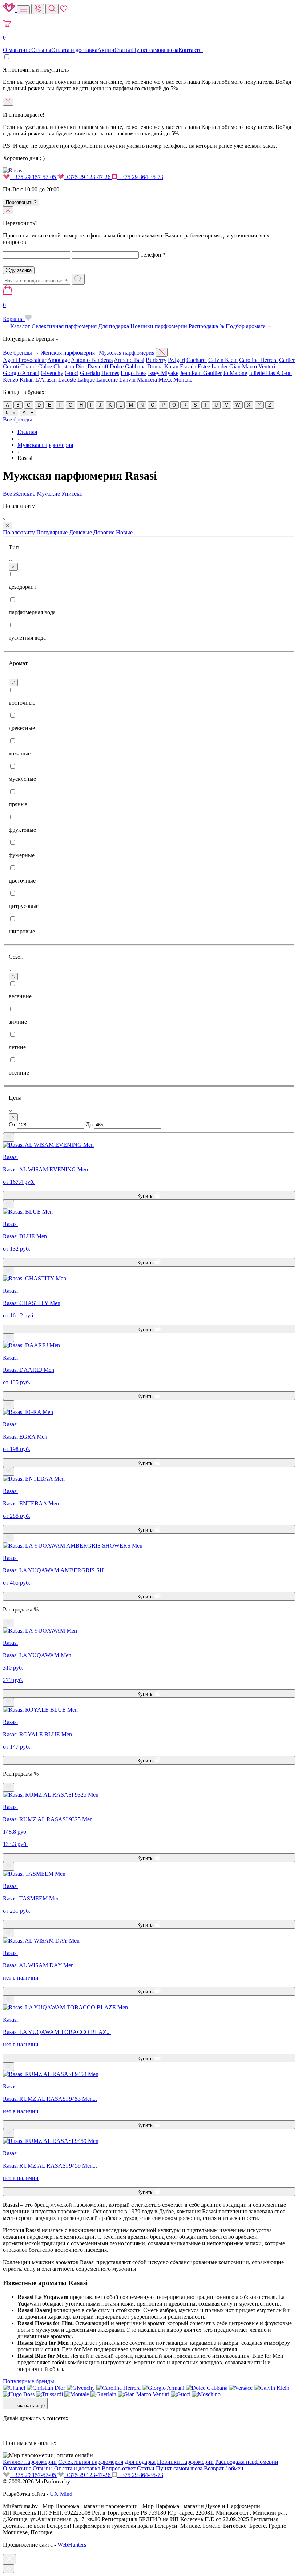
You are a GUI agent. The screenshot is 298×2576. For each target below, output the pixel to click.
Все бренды (17, 419)
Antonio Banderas (92, 360)
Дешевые (80, 532)
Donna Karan (163, 366)
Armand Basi (129, 360)
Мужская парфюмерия (127, 353)
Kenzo (11, 380)
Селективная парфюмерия (64, 326)
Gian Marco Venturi (252, 366)
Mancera (147, 380)
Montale (183, 380)
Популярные (52, 532)
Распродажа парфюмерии (247, 2462)
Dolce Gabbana (128, 366)
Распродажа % (206, 326)
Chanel (29, 366)
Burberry (156, 360)
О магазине (17, 50)
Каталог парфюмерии (30, 2462)
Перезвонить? (21, 202)
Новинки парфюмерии (159, 326)
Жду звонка (19, 270)
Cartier (287, 360)
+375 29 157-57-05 (34, 177)
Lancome (107, 380)
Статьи (123, 50)
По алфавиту (19, 532)
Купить (146, 1196)
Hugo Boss (134, 373)
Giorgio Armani (21, 373)
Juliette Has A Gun (270, 373)
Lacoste (67, 380)
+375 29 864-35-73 (140, 177)
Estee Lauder (213, 366)
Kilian (27, 380)
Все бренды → (21, 353)
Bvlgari (176, 360)
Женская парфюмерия (68, 353)
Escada (188, 366)
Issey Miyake (163, 373)
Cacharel (197, 360)
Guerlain (90, 373)
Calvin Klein (223, 360)
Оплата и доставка (74, 50)
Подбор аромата (246, 326)
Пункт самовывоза (155, 50)
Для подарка (114, 326)
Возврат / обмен (224, 2468)
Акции (106, 50)
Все (7, 494)
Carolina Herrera (258, 360)
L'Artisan (46, 380)
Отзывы (41, 50)
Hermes (110, 373)
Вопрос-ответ (119, 2468)
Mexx (165, 380)
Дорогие (104, 532)
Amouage (59, 360)
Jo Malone (235, 373)
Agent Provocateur (25, 360)
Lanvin (127, 380)
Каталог (20, 326)
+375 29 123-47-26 (88, 177)
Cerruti (11, 366)
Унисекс (72, 494)
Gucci (72, 373)
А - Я (28, 413)
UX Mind (61, 2494)
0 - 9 (11, 413)
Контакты (191, 50)
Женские (24, 494)
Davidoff (98, 366)
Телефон (153, 255)
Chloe (45, 366)
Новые (124, 532)
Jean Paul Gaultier (201, 373)
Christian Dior (70, 366)
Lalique (86, 380)
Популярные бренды (29, 2381)
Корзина (14, 312)
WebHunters (72, 2545)
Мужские (48, 494)
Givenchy (52, 373)
